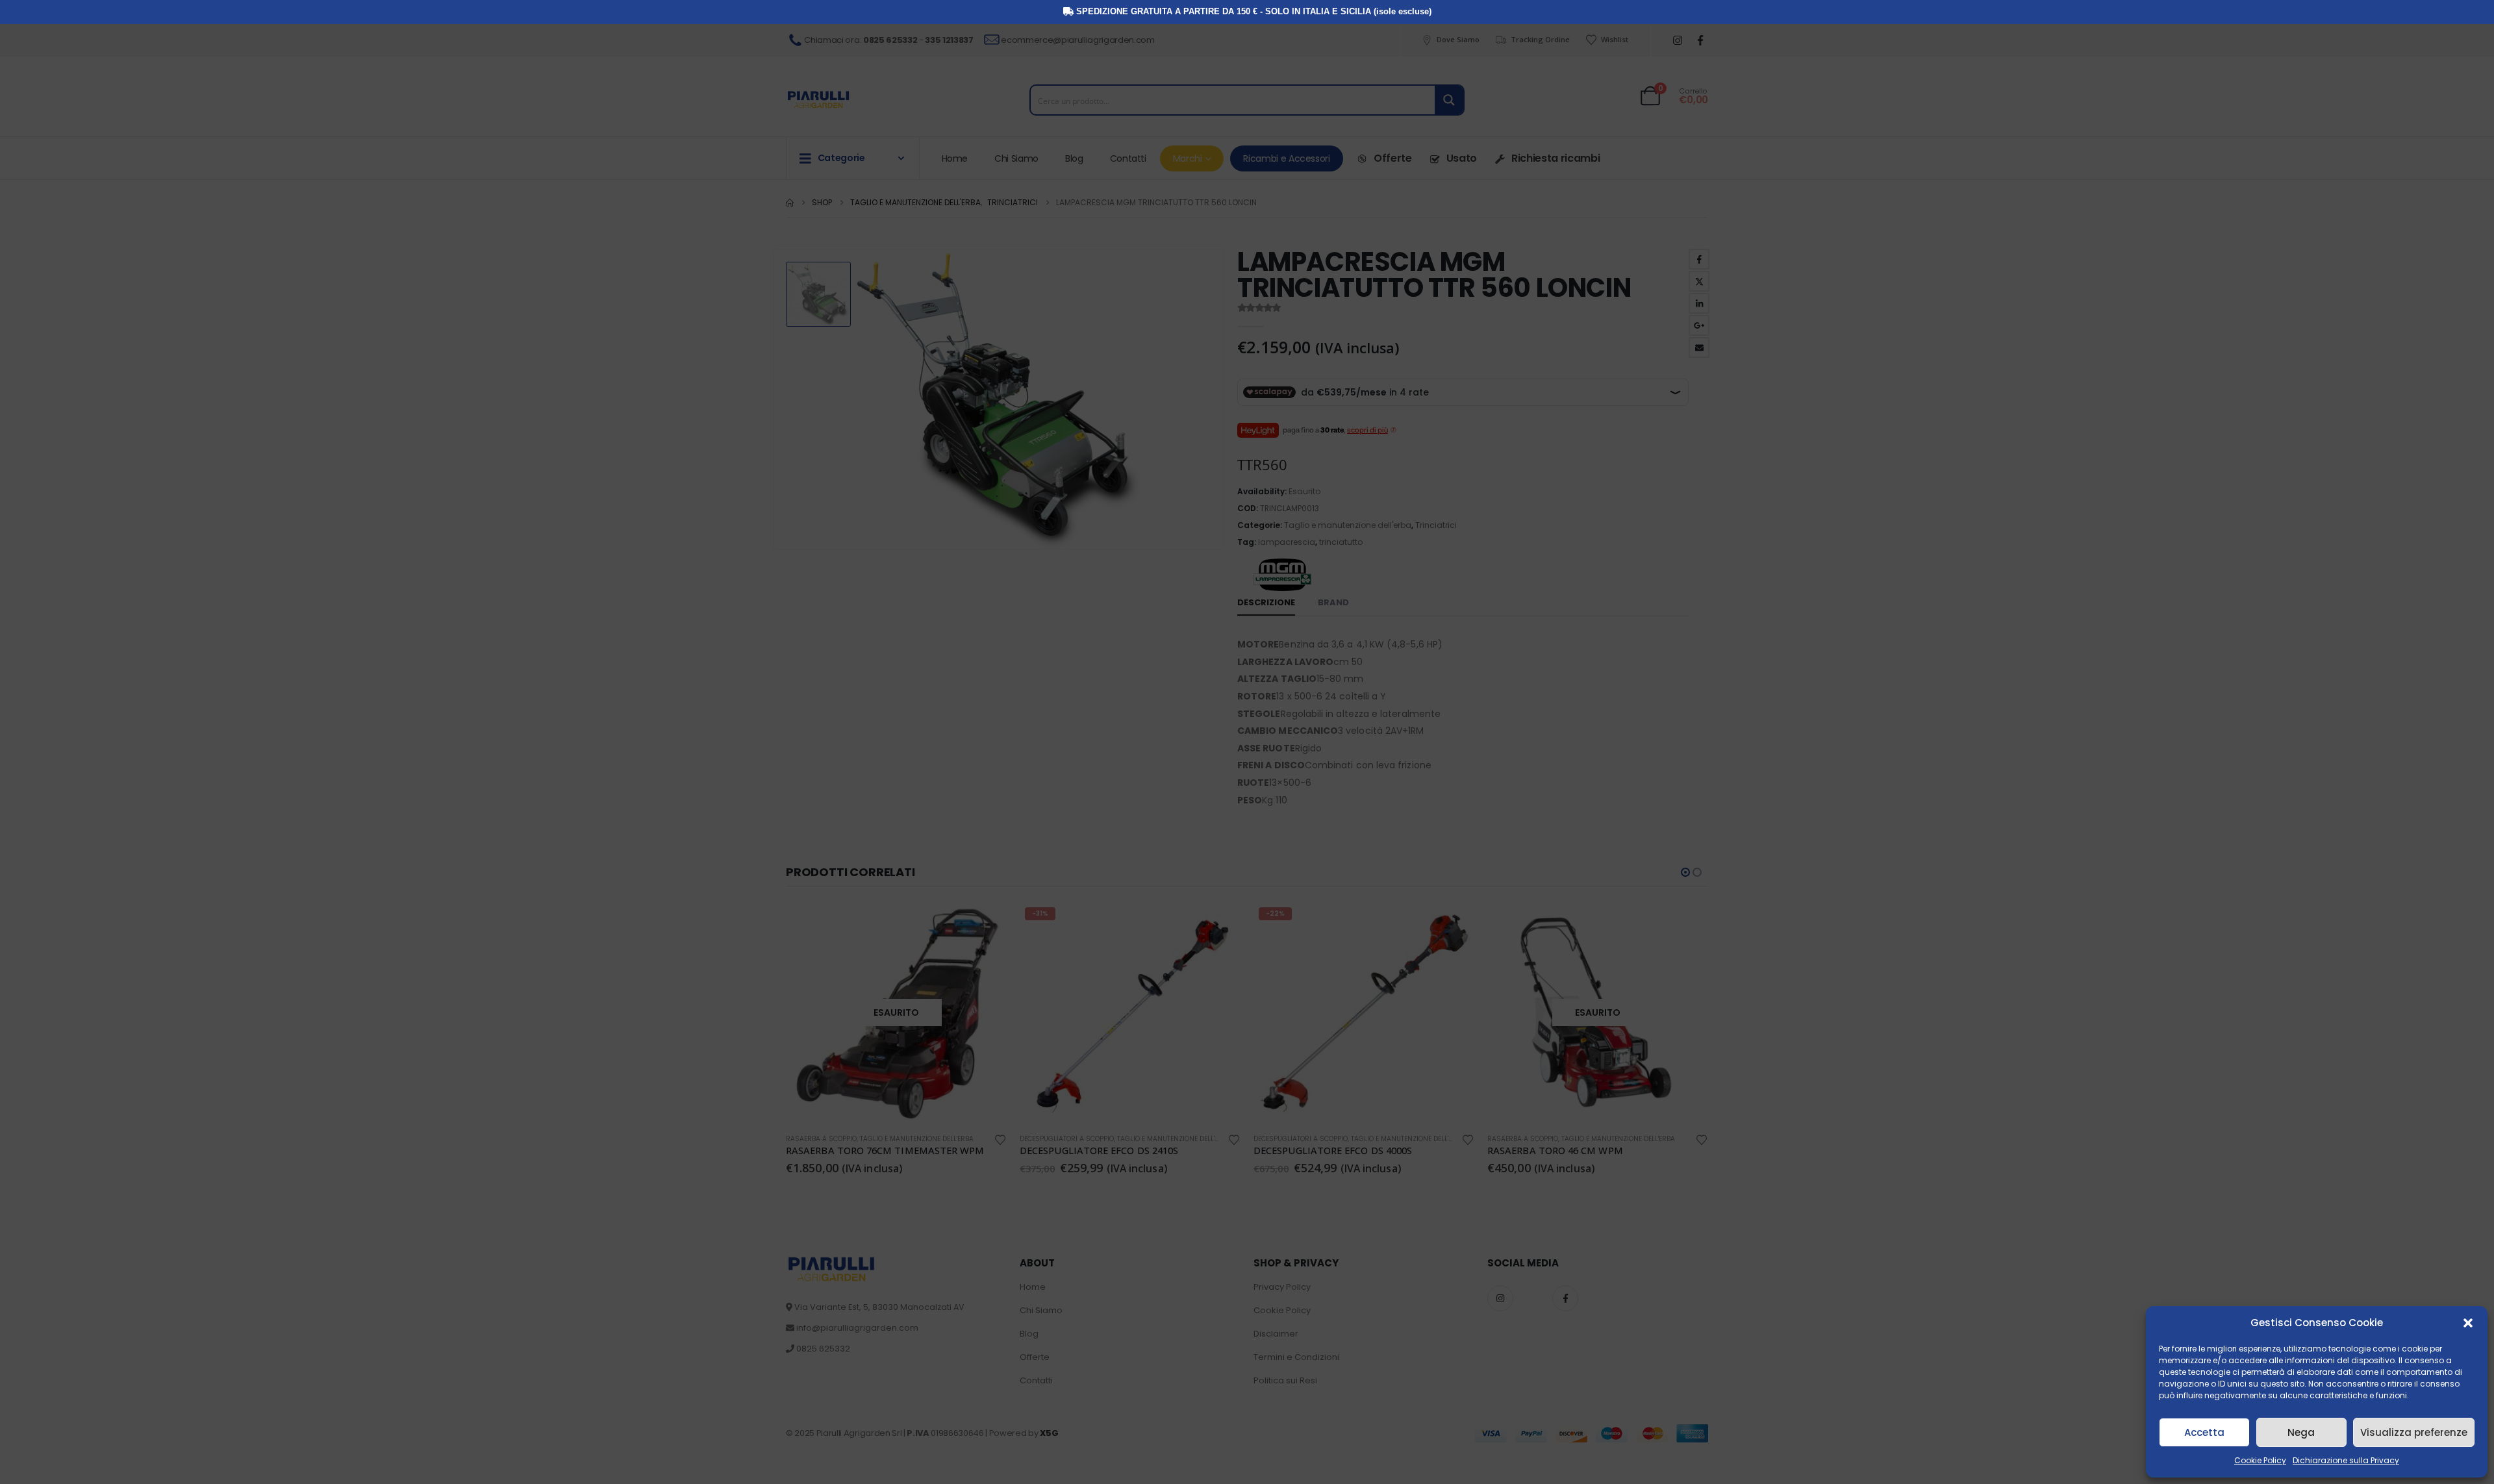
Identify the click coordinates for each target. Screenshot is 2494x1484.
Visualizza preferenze (2414, 1432)
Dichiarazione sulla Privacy (2346, 1460)
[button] (2468, 1323)
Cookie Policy (2260, 1460)
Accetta (2204, 1432)
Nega (2301, 1432)
